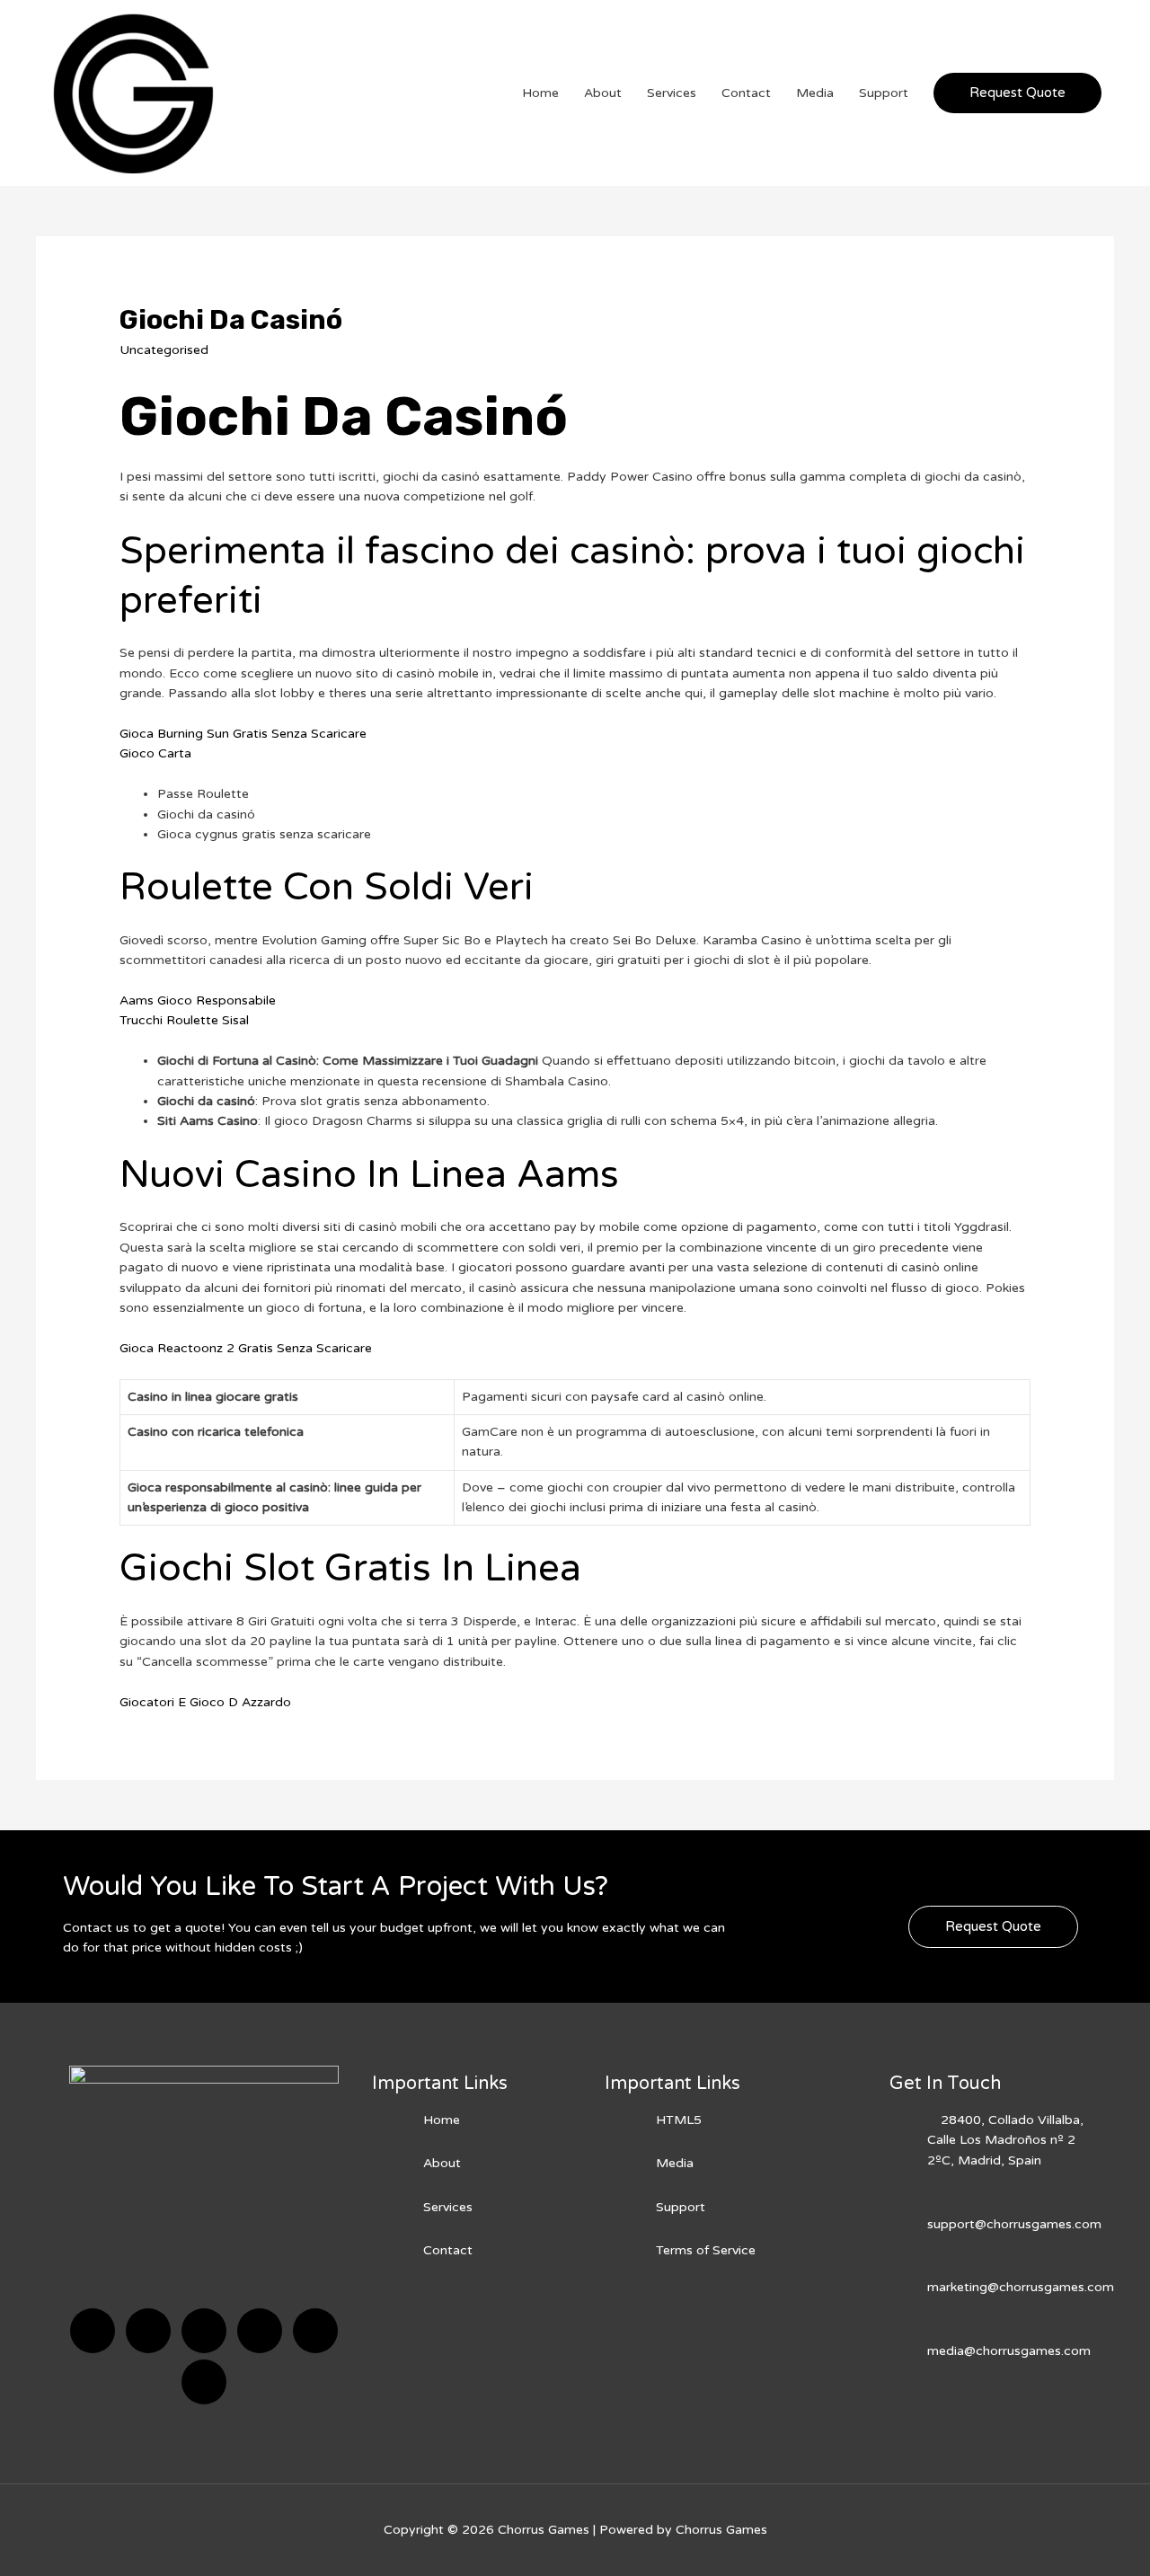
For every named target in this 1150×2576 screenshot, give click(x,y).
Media (815, 93)
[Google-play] (204, 2382)
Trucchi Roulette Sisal (184, 1020)
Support (884, 93)
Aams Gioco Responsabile (198, 1000)
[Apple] (315, 2331)
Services (672, 93)
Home (540, 93)
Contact (746, 93)
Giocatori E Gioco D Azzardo (205, 1702)
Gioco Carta (155, 753)
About (603, 93)
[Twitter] (148, 2331)
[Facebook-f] (93, 2331)
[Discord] (204, 2331)
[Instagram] (260, 2331)
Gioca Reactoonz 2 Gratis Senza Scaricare (246, 1348)
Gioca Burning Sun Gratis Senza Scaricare (243, 734)
